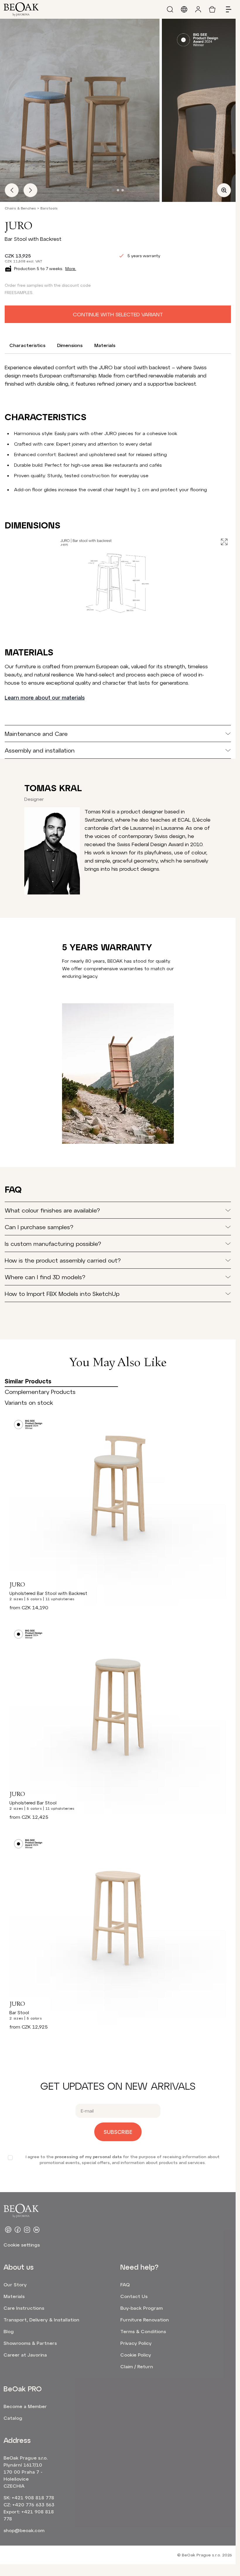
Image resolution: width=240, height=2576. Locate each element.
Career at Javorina (25, 2355)
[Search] (170, 9)
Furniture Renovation (145, 2320)
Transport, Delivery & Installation (41, 2320)
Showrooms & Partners (30, 2343)
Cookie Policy (136, 2355)
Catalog (13, 2418)
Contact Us (134, 2296)
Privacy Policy (136, 2343)
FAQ (125, 2284)
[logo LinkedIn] (36, 2230)
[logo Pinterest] (8, 2230)
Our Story (15, 2284)
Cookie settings (22, 2245)
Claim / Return (137, 2366)
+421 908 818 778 (33, 2497)
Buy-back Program (142, 2308)
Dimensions (70, 345)
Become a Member (25, 2406)
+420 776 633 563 (33, 2504)
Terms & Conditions (143, 2331)
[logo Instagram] (27, 2230)
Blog (9, 2331)
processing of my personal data (88, 2157)
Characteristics (27, 345)
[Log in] (198, 9)
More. (71, 268)
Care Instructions (24, 2308)
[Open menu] (226, 9)
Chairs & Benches (20, 208)
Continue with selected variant (118, 314)
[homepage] (21, 9)
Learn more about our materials (45, 698)
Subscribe (118, 2132)
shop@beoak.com (24, 2530)
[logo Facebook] (18, 2230)
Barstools (49, 208)
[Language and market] (184, 9)
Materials (105, 345)
